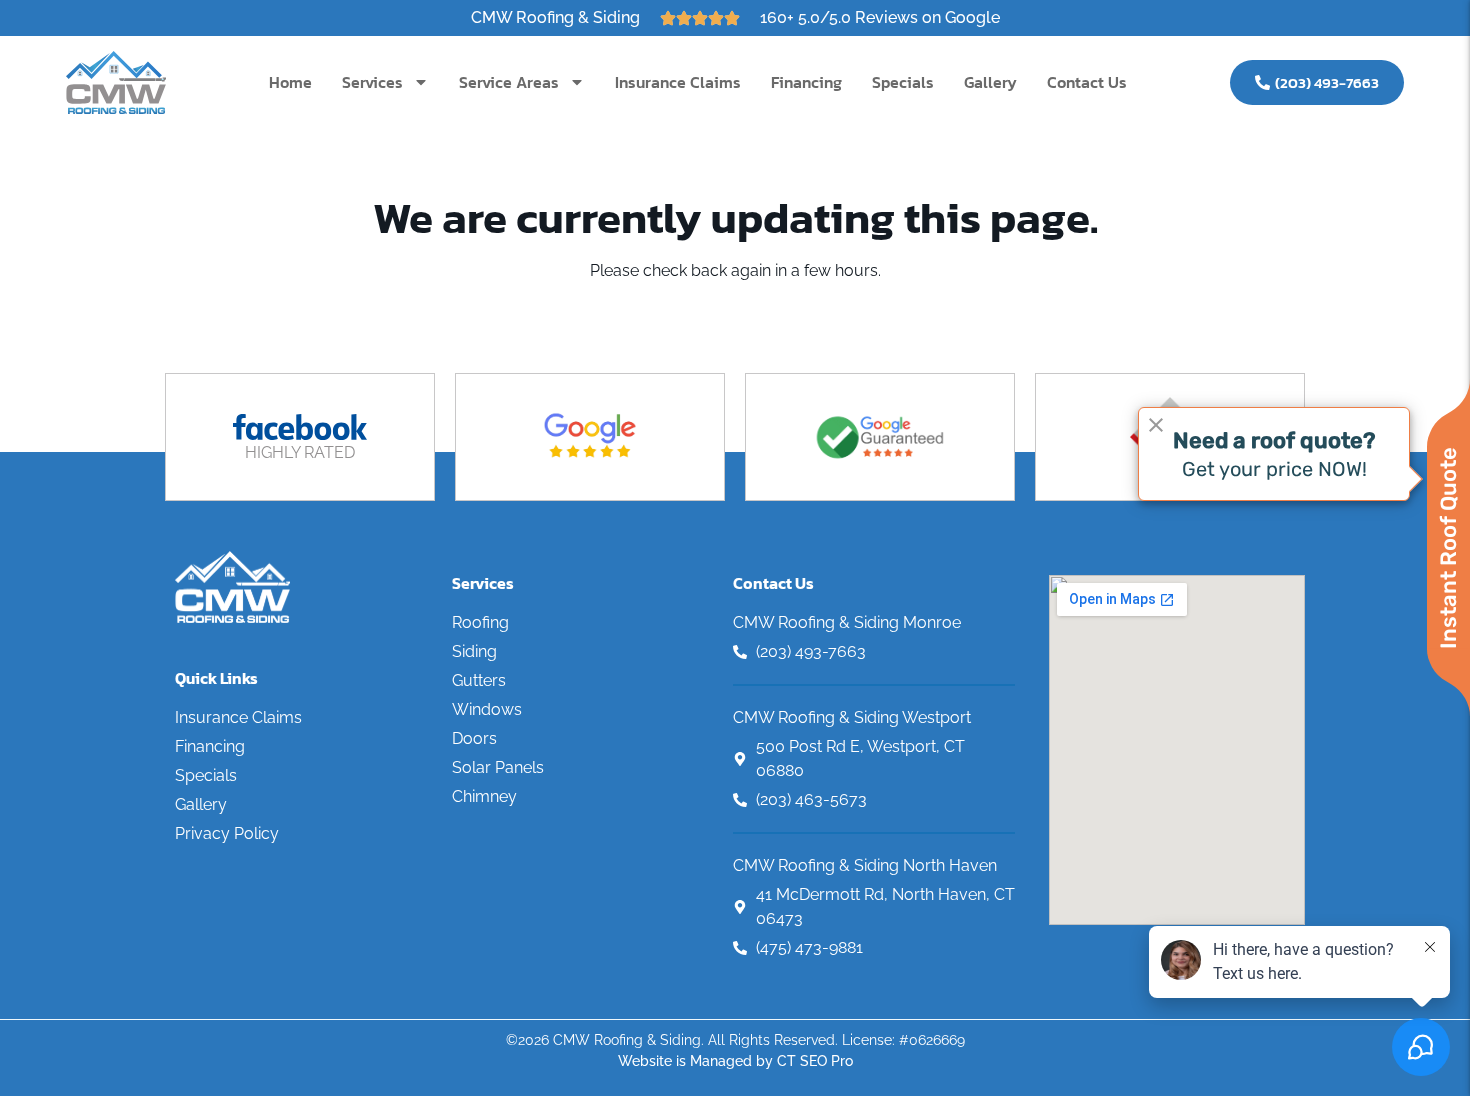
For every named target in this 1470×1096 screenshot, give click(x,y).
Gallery (990, 82)
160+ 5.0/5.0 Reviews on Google (880, 17)
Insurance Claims (678, 82)
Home (290, 82)
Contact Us (1087, 82)
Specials (903, 82)
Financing (806, 82)
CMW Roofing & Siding (555, 17)
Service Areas (509, 82)
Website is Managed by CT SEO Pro (735, 1061)
